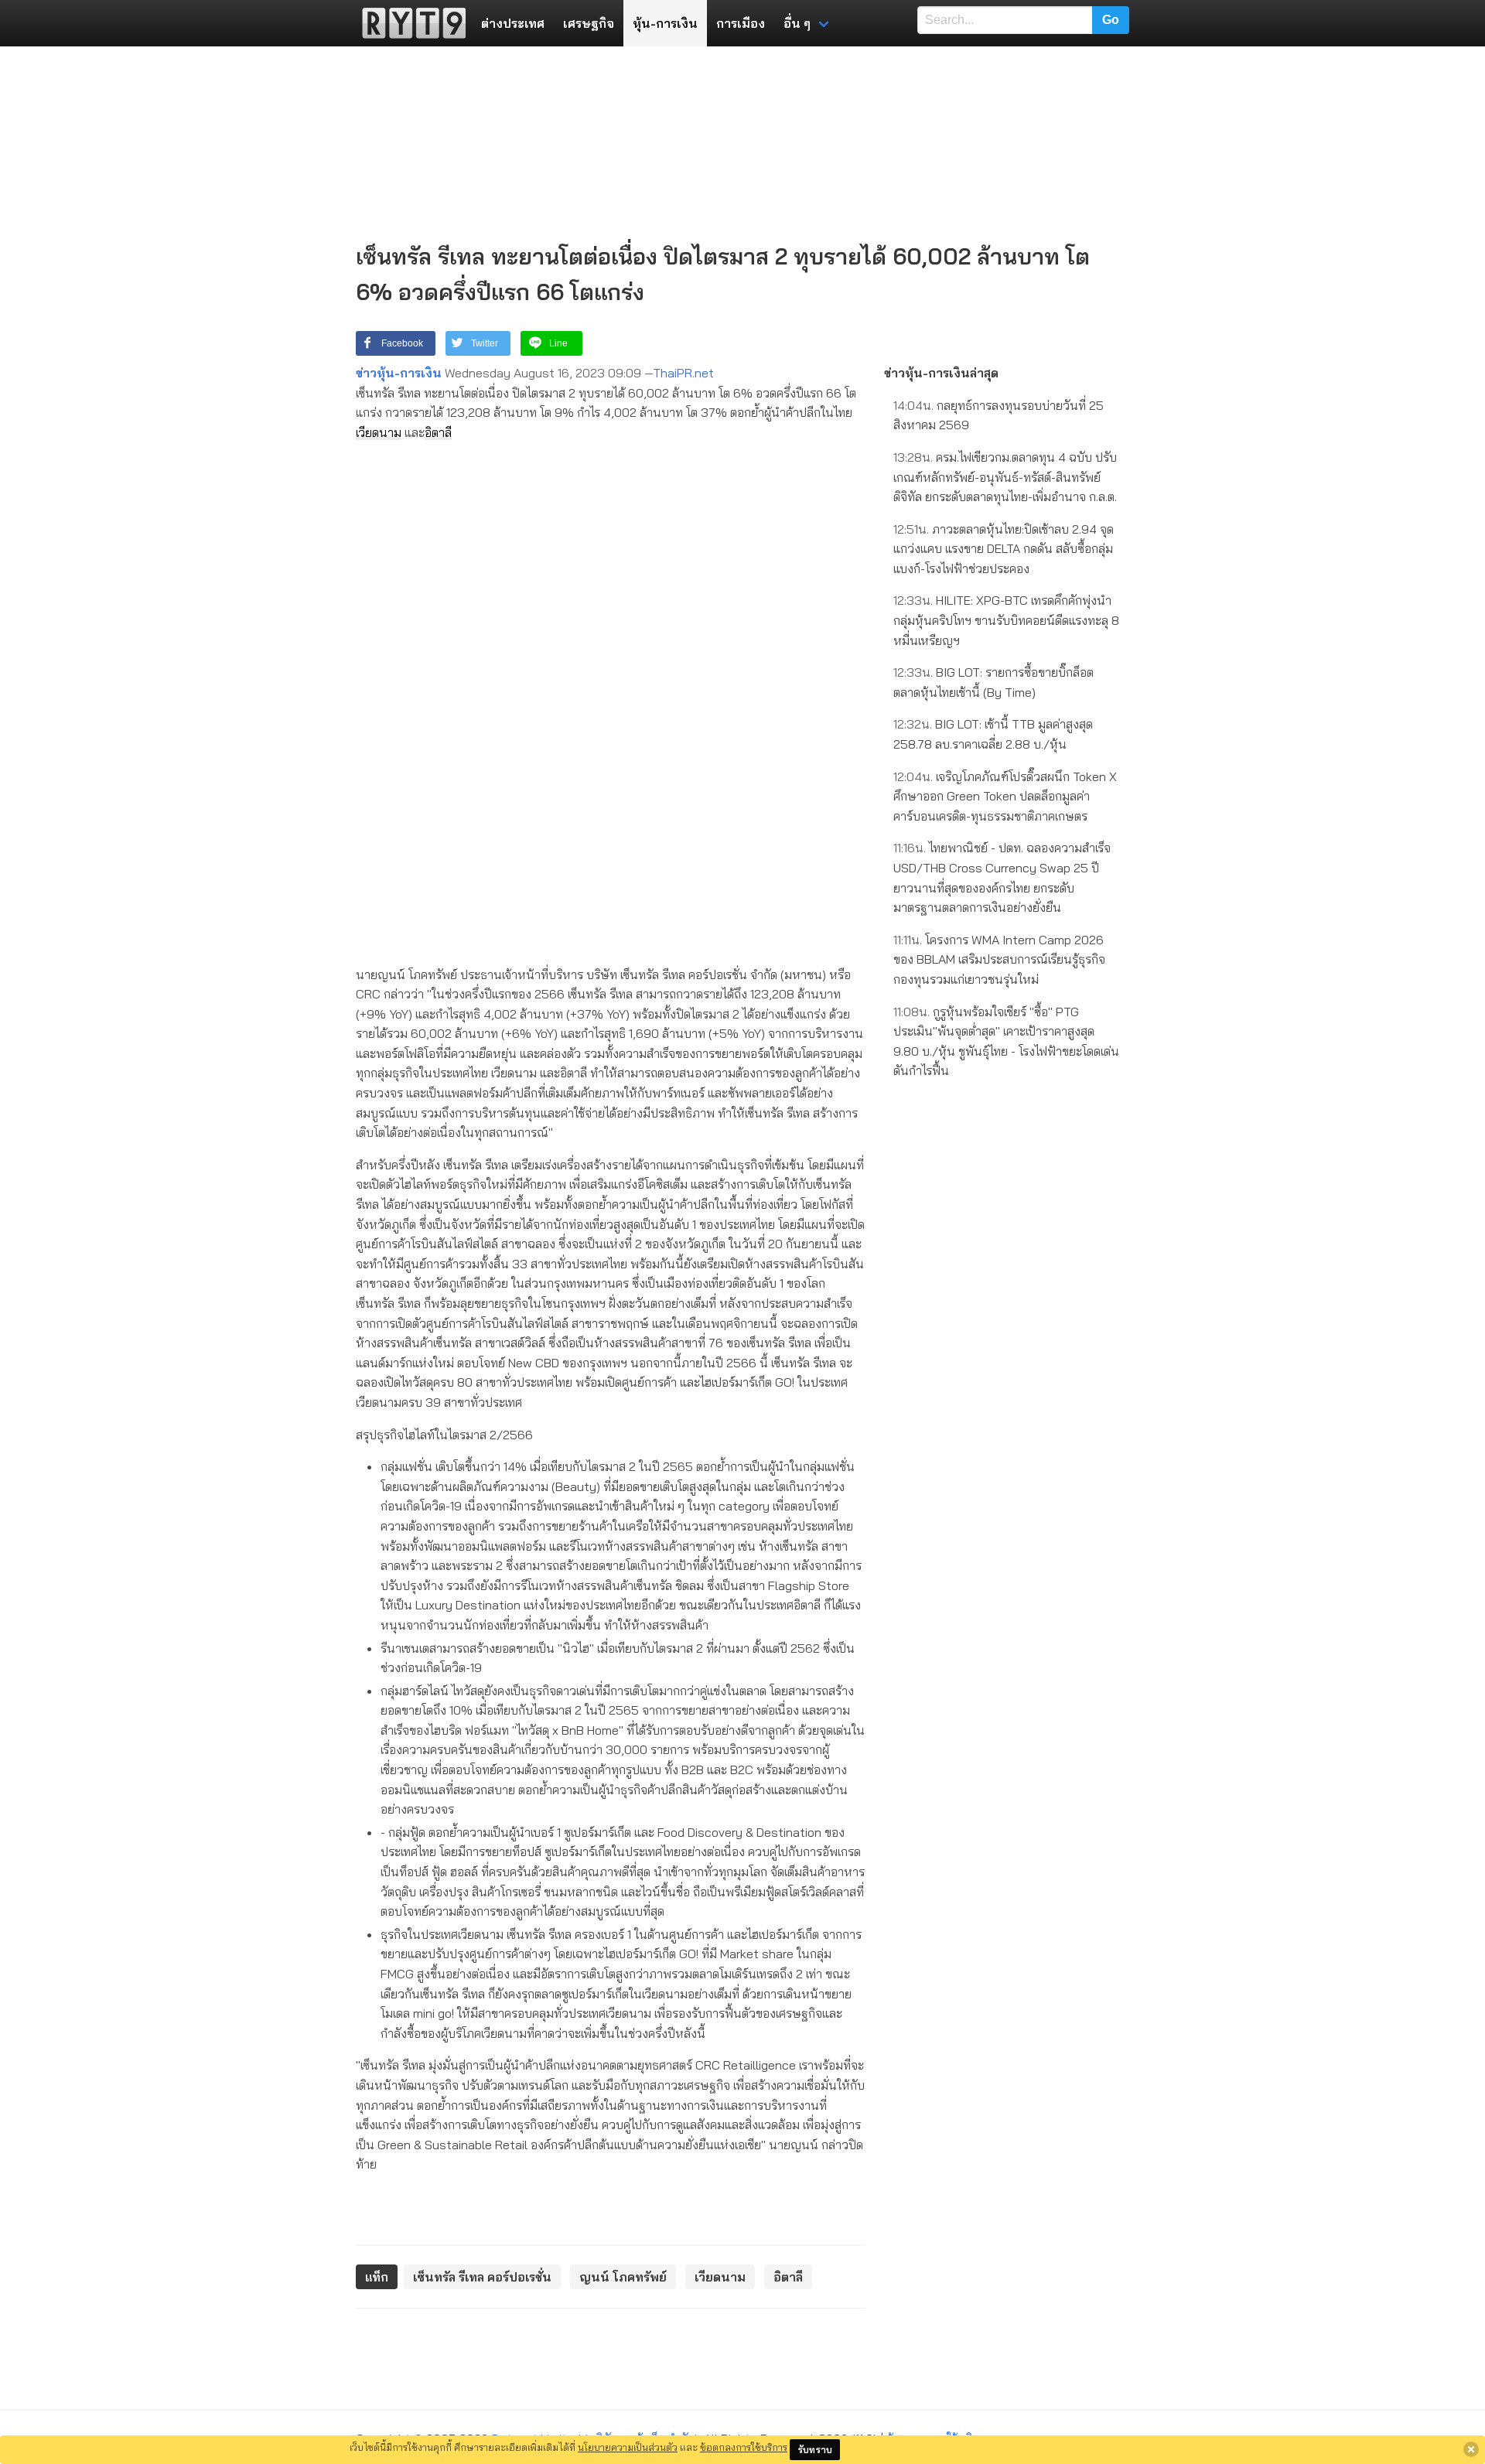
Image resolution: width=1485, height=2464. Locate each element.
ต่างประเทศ (513, 23)
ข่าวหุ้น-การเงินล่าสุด (941, 373)
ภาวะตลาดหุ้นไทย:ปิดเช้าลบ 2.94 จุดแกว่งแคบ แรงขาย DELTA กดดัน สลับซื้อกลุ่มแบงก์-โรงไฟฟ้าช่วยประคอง (1004, 549)
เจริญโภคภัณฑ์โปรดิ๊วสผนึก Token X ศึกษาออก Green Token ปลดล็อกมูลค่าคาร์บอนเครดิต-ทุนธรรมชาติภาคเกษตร (1005, 796)
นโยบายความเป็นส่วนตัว (628, 2447)
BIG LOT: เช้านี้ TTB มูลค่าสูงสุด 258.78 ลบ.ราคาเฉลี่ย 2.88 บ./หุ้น (993, 734)
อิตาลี (438, 432)
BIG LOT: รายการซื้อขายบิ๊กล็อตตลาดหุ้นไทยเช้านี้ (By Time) (993, 682)
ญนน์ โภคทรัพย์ (623, 2277)
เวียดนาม (379, 432)
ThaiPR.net (683, 373)
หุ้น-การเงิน (665, 23)
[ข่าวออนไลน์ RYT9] (409, 23)
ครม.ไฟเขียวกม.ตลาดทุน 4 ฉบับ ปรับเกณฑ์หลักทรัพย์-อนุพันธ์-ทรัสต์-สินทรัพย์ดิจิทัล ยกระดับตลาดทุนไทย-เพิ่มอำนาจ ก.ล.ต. (1005, 477)
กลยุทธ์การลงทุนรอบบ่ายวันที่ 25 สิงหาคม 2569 (999, 415)
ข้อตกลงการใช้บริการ (744, 2447)
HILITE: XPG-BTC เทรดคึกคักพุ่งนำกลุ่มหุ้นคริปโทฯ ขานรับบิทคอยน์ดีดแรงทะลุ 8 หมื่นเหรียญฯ (1006, 620)
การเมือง (741, 23)
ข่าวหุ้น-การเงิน (399, 373)
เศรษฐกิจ (589, 23)
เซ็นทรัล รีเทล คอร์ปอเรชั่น (482, 2277)
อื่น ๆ (797, 23)
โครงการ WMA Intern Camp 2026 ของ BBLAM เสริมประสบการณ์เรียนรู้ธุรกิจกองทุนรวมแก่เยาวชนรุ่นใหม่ (999, 959)
